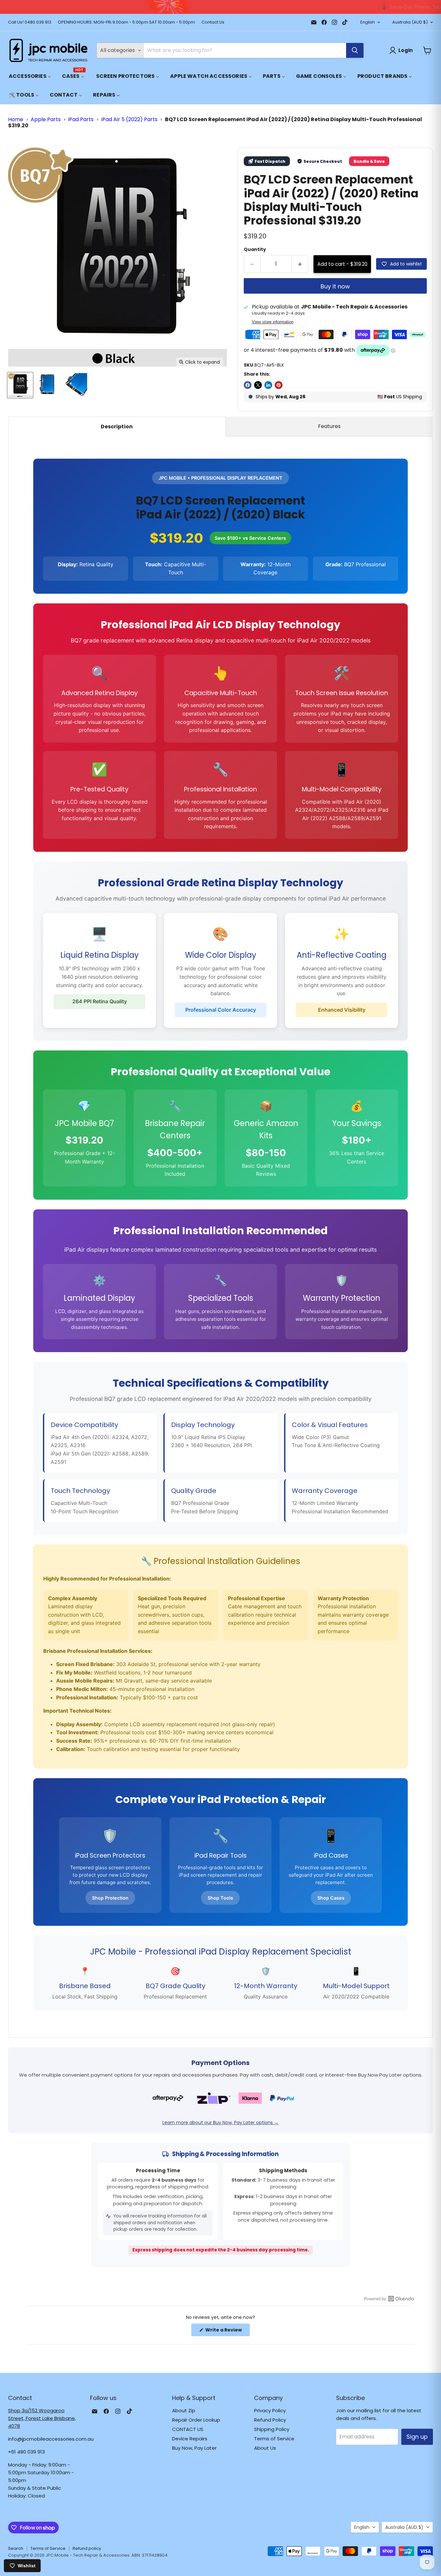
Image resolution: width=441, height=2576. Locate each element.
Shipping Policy (272, 2429)
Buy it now (335, 286)
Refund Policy (270, 2420)
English (368, 22)
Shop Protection (110, 1898)
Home (16, 119)
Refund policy (87, 2548)
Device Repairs (190, 2439)
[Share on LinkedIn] (268, 385)
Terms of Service (274, 2439)
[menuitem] (30, 76)
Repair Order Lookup (196, 2420)
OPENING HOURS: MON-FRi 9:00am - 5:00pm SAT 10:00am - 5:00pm (126, 22)
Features (329, 426)
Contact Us (213, 22)
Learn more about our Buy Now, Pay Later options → (221, 2122)
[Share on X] (258, 385)
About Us (265, 2448)
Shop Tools (220, 1898)
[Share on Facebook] (248, 385)
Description (117, 427)
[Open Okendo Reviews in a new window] (389, 2299)
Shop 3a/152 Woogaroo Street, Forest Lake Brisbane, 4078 (42, 2418)
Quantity (255, 249)
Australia (410, 22)
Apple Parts (46, 119)
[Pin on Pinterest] (279, 385)
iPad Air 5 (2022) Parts (129, 119)
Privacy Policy (270, 2410)
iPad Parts (81, 119)
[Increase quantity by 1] (300, 264)
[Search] (355, 50)
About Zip (184, 2410)
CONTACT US (188, 2429)
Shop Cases (331, 1898)
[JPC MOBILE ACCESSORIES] (48, 50)
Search (16, 2548)
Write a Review (227, 2331)
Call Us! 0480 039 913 (30, 22)
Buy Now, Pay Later (194, 2448)
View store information (273, 322)
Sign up (417, 2437)
